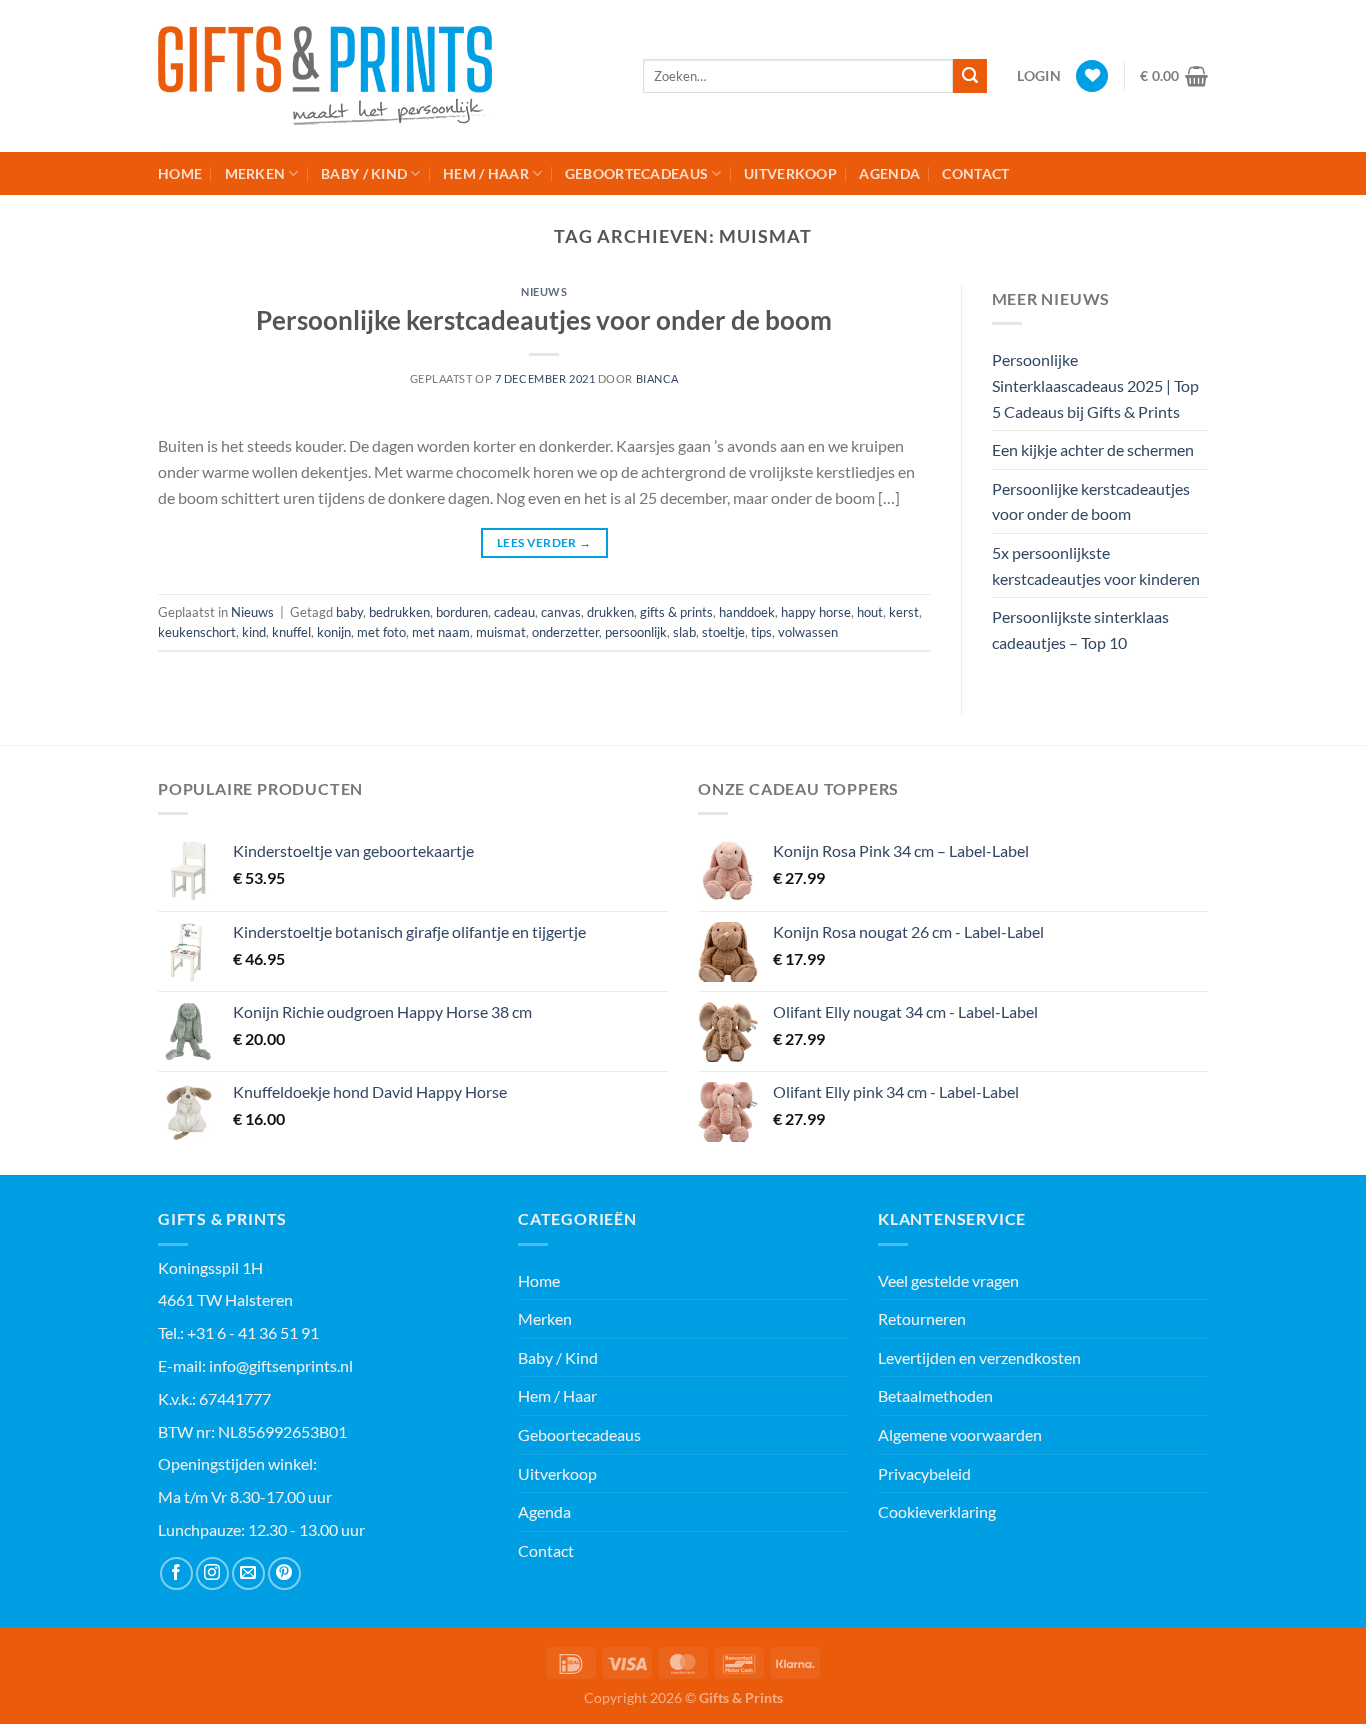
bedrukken (399, 612)
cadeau (514, 612)
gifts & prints (676, 612)
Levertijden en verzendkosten (979, 1357)
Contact (975, 173)
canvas (561, 612)
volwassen (808, 632)
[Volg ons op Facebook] (176, 1573)
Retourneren (922, 1318)
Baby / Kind (364, 173)
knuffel (291, 632)
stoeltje (723, 632)
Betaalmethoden (935, 1395)
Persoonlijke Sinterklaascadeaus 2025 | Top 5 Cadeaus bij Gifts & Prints (1095, 385)
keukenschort (197, 632)
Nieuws (544, 291)
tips (761, 632)
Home (180, 173)
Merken (255, 173)
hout (870, 612)
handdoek (747, 612)
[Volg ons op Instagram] (212, 1573)
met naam (441, 632)
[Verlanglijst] (1092, 76)
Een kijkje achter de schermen (1093, 449)
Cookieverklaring (937, 1511)
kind (254, 632)
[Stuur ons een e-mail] (248, 1573)
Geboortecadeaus (636, 173)
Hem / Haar (486, 173)
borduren (462, 612)
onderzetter (565, 632)
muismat (501, 632)
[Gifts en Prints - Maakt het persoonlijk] (385, 76)
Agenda (889, 173)
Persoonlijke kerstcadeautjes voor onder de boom (544, 320)
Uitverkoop (790, 173)
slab (684, 632)
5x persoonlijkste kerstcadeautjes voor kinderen (1096, 565)
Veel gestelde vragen (948, 1280)
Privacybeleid (924, 1473)
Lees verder (544, 542)
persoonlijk (636, 632)
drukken (610, 612)
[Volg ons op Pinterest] (284, 1573)
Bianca (657, 378)
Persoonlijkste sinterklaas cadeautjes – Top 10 (1080, 629)
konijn (334, 632)
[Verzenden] (970, 76)
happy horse (816, 612)
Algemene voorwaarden (960, 1434)
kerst (904, 612)
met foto (381, 632)
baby (349, 612)
